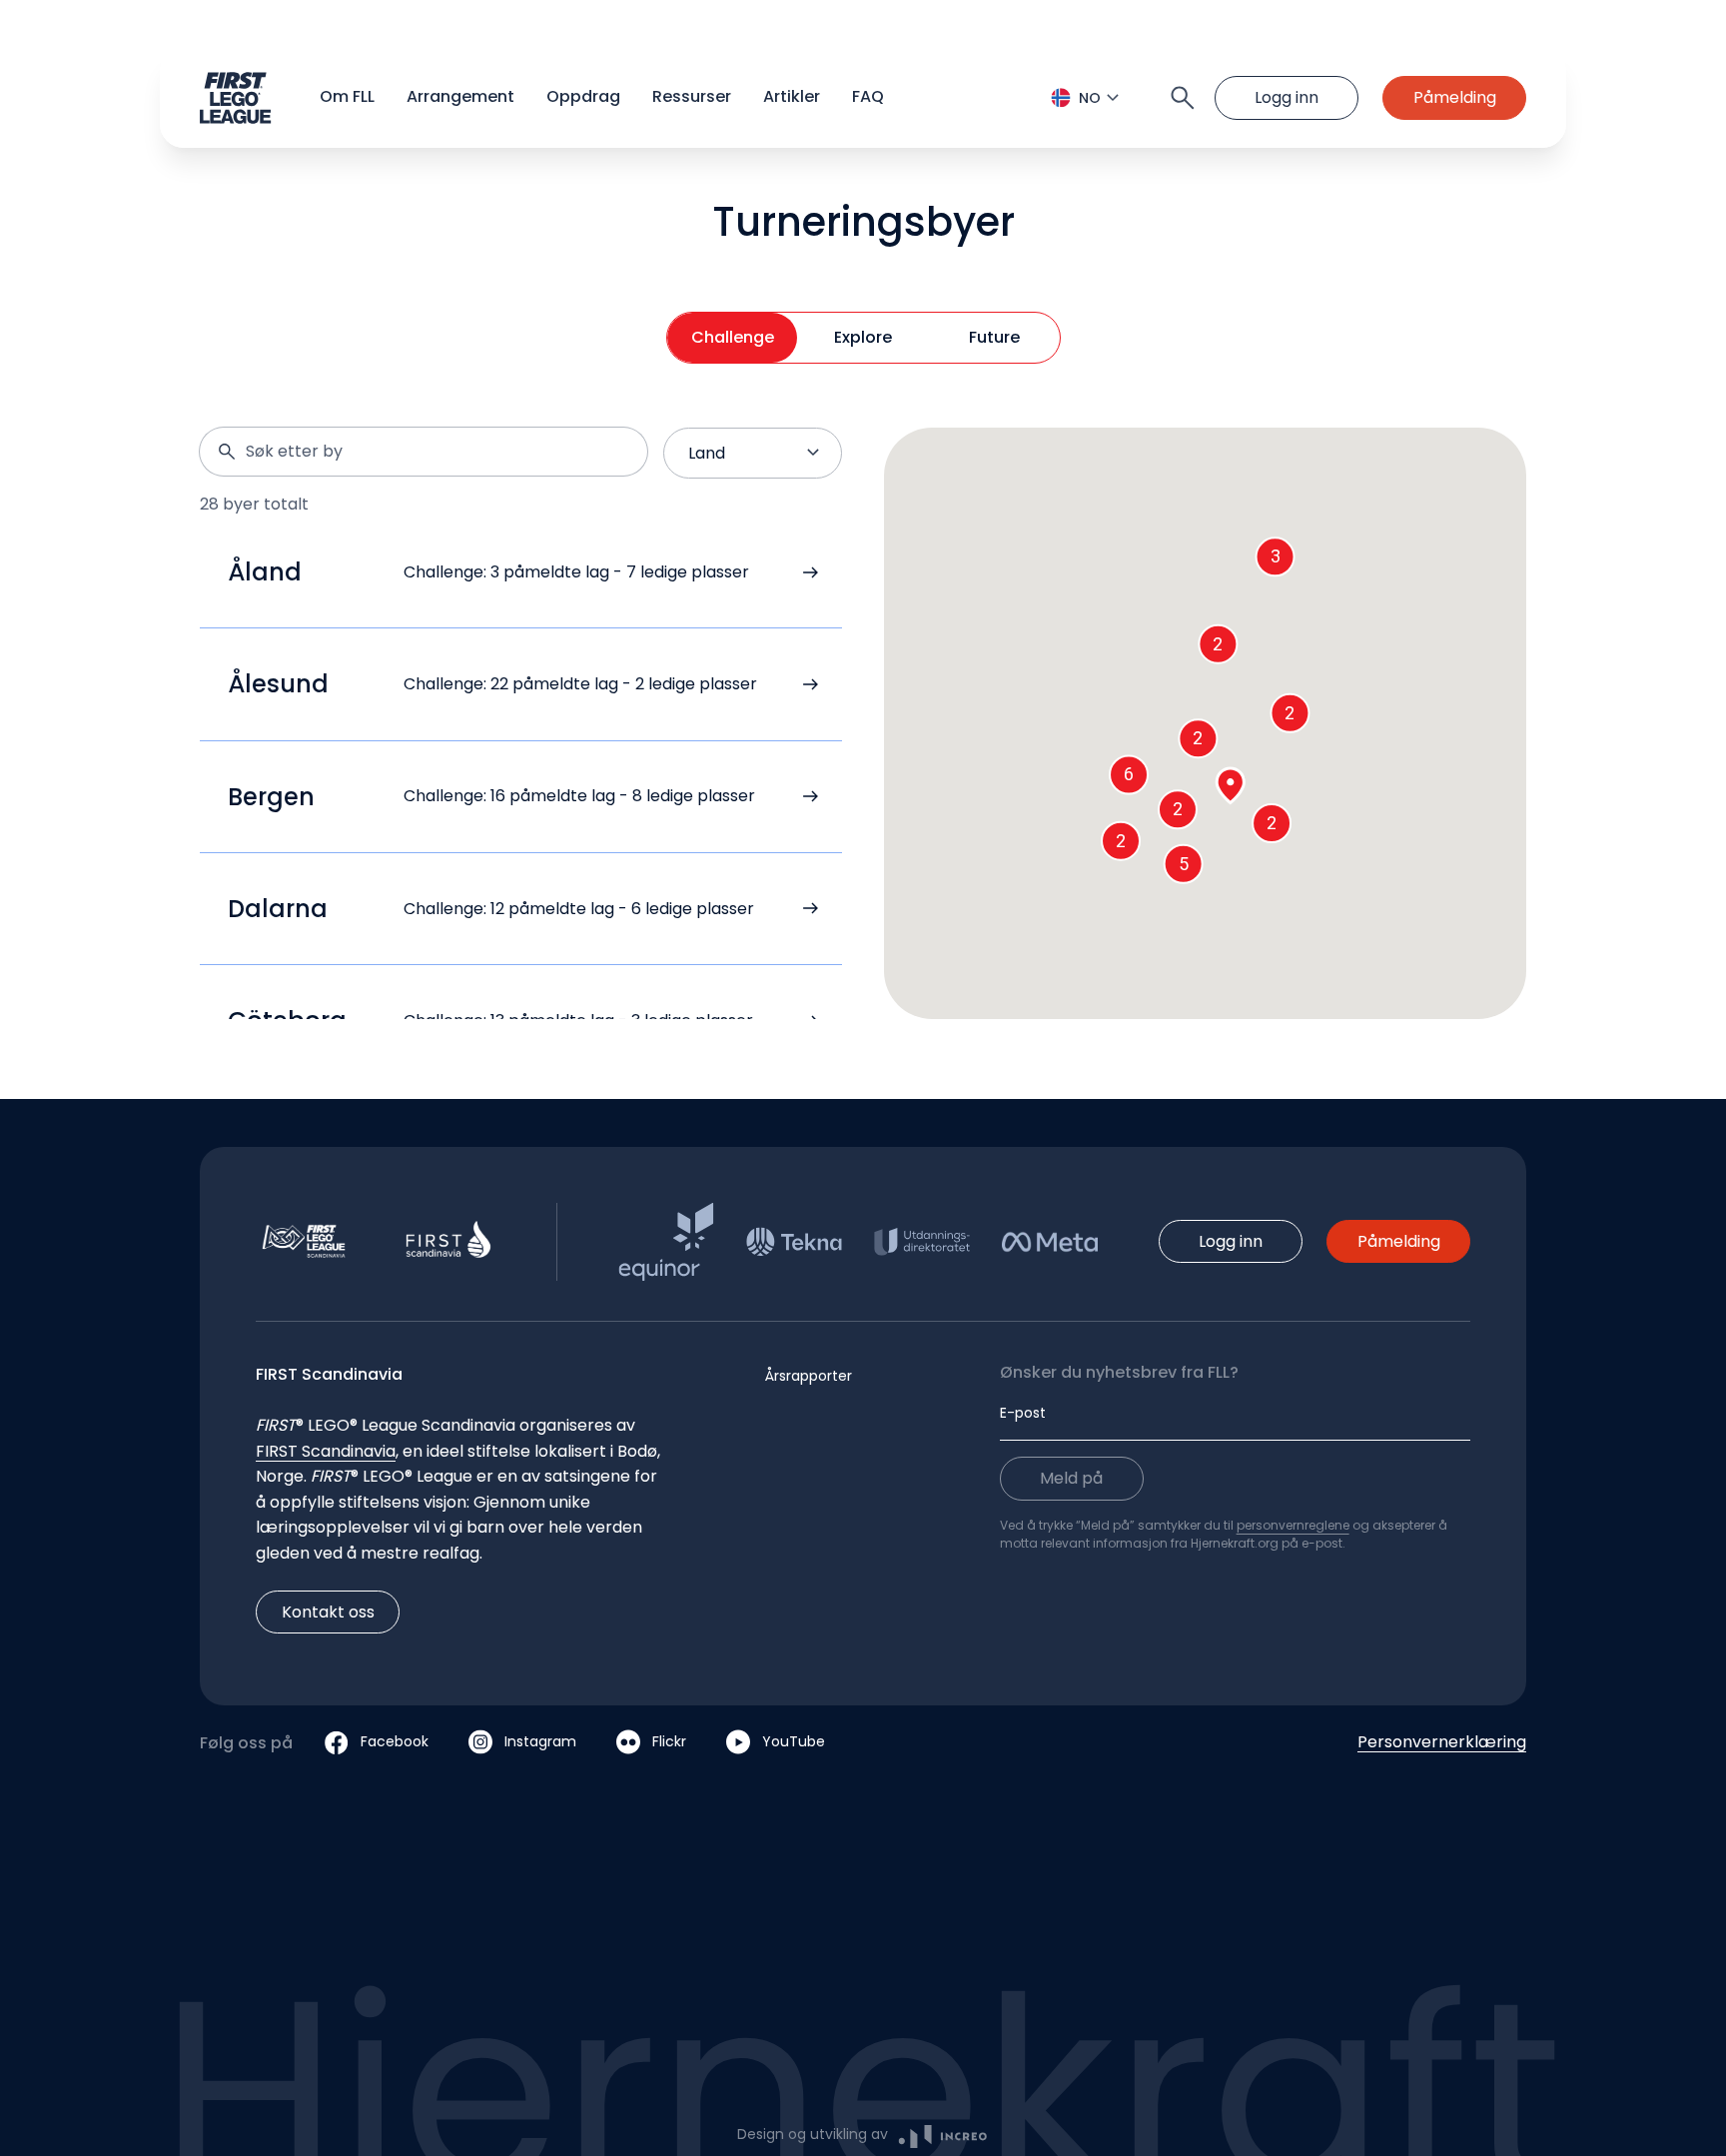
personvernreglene (1293, 1525)
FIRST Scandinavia (326, 1451)
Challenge (733, 337)
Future (994, 337)
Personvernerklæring (1442, 1742)
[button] (863, 98)
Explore (863, 337)
